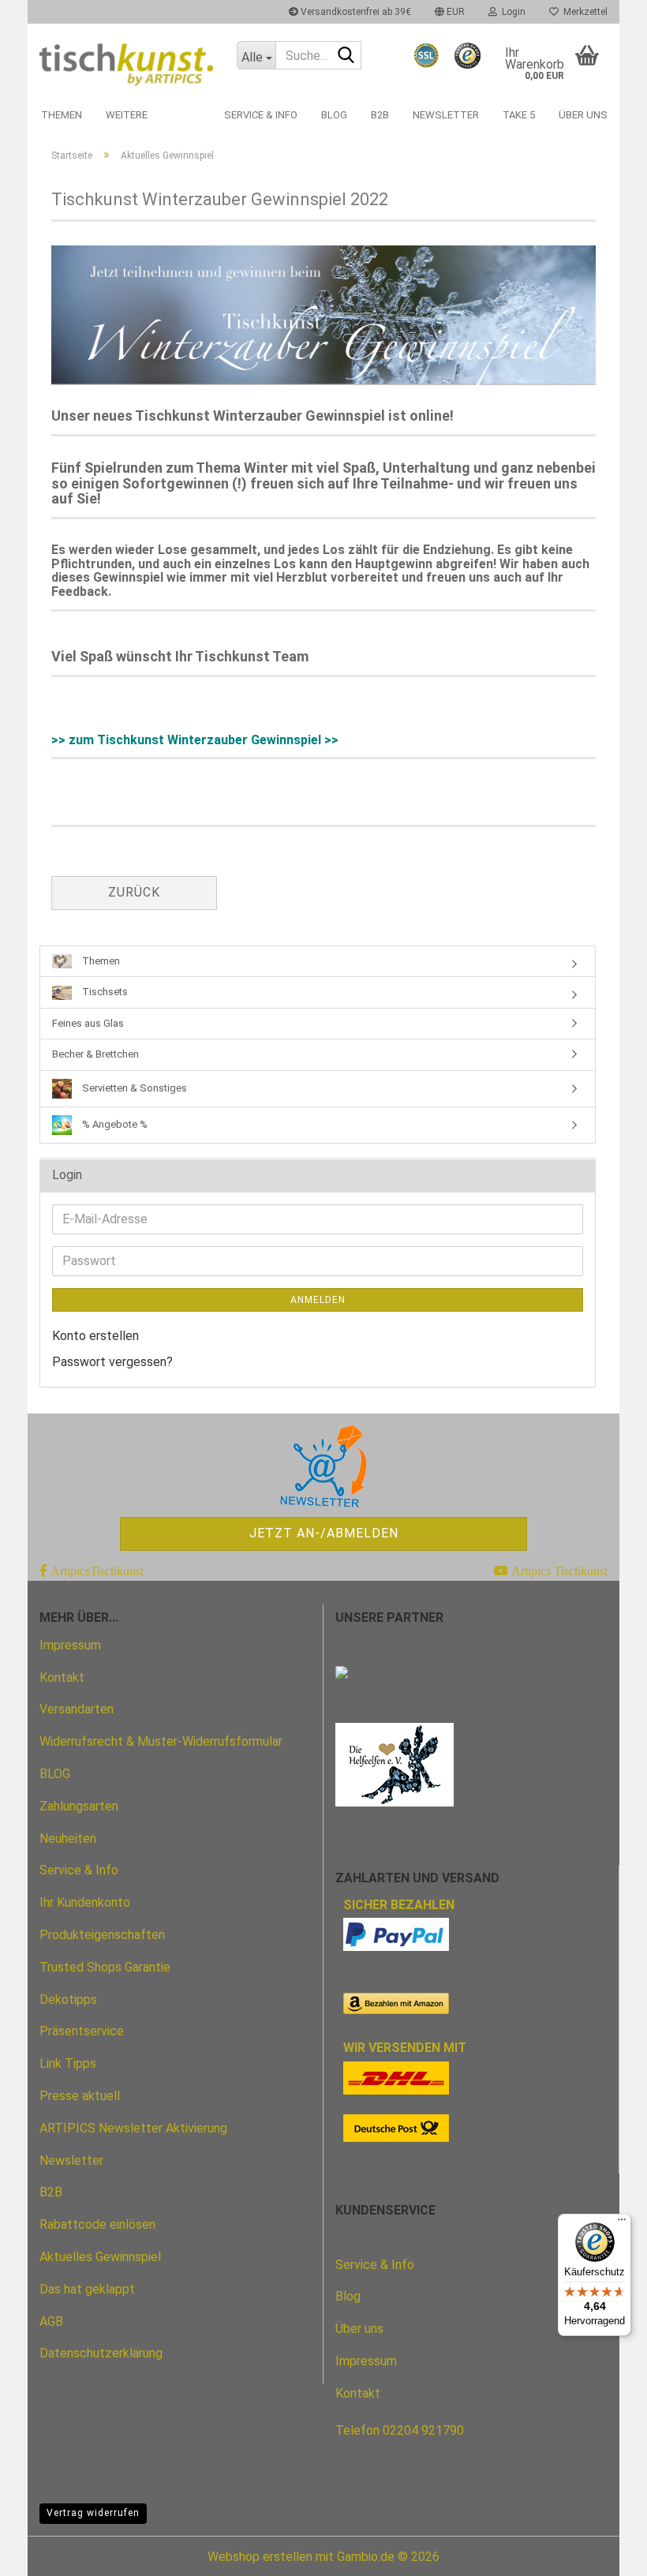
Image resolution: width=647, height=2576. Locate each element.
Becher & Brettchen (95, 1054)
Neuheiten (68, 1838)
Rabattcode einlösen (97, 2224)
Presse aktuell (80, 2096)
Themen (62, 115)
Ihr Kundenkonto (85, 1902)
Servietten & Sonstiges (133, 1088)
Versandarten (77, 1709)
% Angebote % (114, 1124)
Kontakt (62, 1677)
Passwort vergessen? (112, 1362)
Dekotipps (68, 1999)
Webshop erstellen (260, 2557)
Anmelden (318, 1300)
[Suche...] (346, 56)
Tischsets (104, 992)
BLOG (55, 1774)
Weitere (127, 115)
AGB (51, 2321)
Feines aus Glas (88, 1023)
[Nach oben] (604, 2552)
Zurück (134, 892)
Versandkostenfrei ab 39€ (355, 12)
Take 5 (519, 115)
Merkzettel (583, 12)
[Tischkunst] (126, 61)
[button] (450, 12)
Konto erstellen (95, 1336)
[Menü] (622, 2223)
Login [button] (511, 12)
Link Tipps (68, 2063)
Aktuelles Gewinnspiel (100, 2257)
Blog (334, 115)
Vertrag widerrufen (93, 2513)
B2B (380, 115)
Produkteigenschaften (102, 1935)
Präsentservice (82, 2031)
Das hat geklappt (87, 2289)
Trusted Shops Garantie (105, 1967)
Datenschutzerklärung (101, 2353)
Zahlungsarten (79, 1806)
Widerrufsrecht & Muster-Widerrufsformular (161, 1741)
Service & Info (261, 115)
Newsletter (446, 115)
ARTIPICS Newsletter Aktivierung (133, 2128)
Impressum (70, 1645)
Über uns (583, 115)
